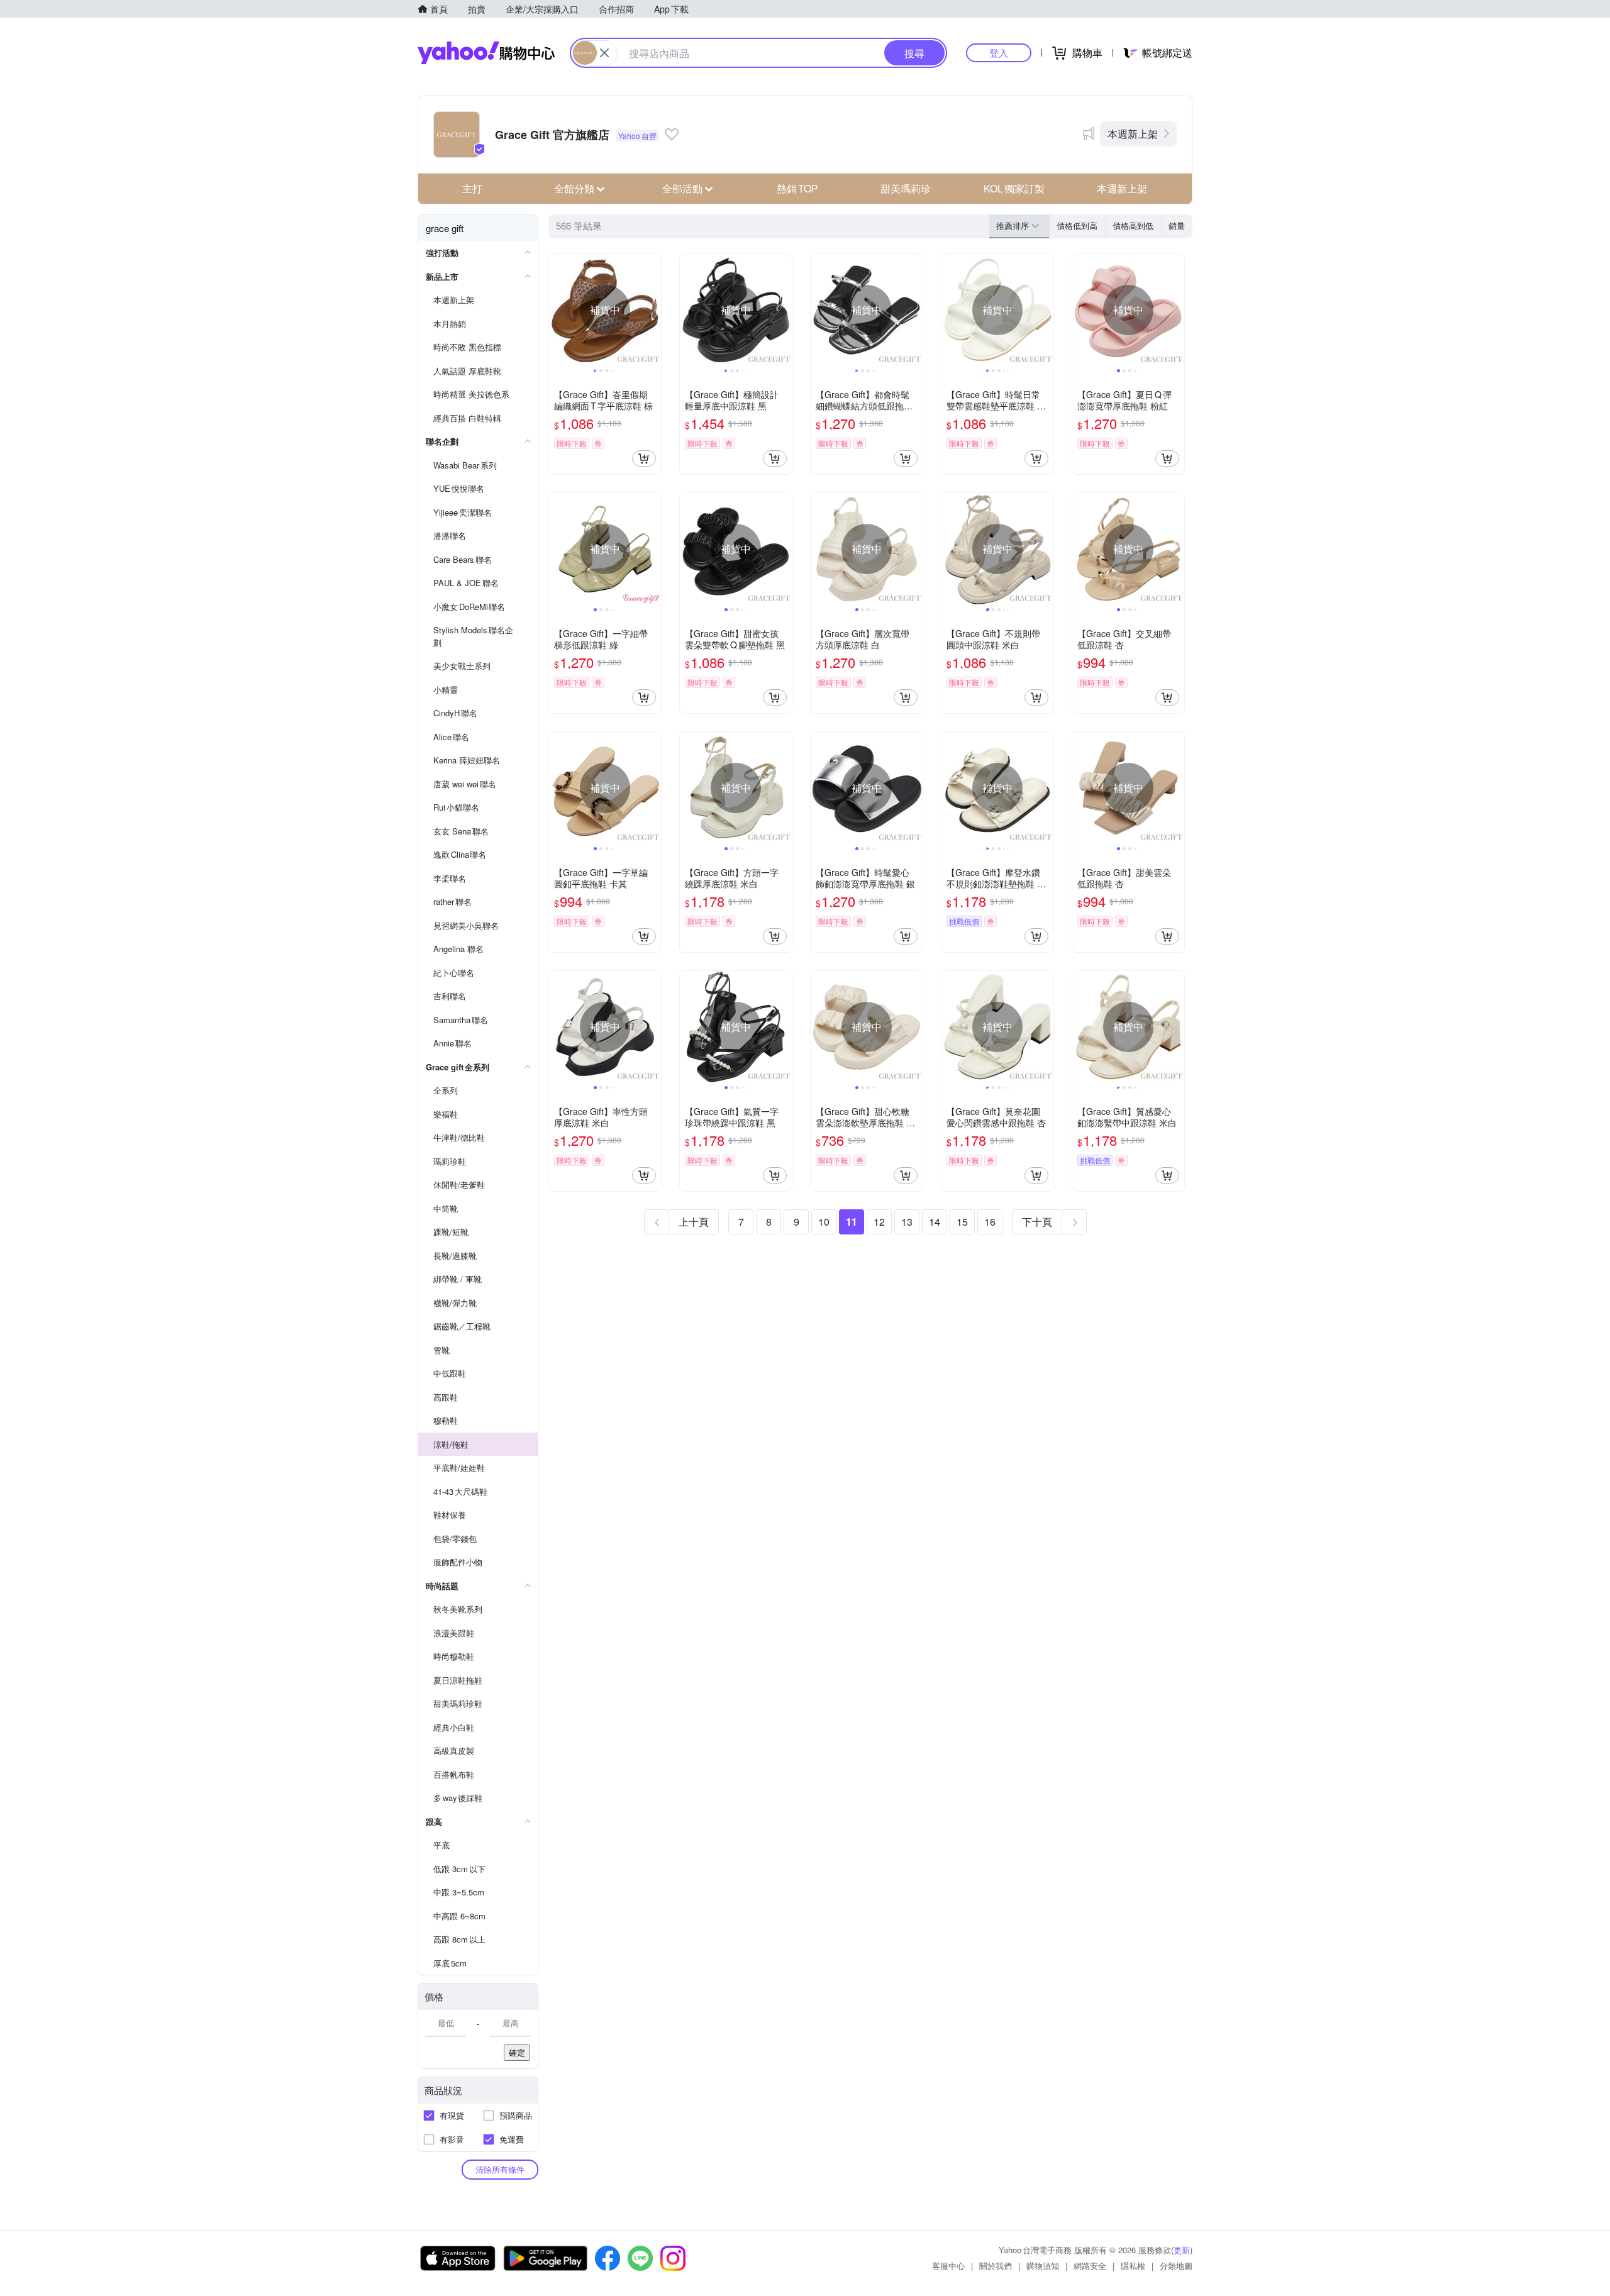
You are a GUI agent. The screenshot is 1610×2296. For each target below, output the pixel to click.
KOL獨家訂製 (1014, 188)
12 (879, 1222)
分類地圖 (1176, 2265)
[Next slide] (653, 310)
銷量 (1177, 225)
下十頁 (1037, 1222)
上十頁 (694, 1222)
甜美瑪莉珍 (906, 188)
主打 (472, 188)
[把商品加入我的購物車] (644, 458)
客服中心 (948, 2265)
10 (824, 1222)
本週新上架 (1133, 134)
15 (962, 1222)
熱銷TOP (797, 188)
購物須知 (1043, 2265)
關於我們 (996, 2265)
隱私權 (1133, 2265)
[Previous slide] (557, 310)
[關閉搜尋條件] (604, 53)
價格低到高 (1077, 225)
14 (935, 1222)
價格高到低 (1133, 225)
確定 (517, 2052)
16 (990, 1222)
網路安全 (1090, 2265)
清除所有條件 (500, 2169)
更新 (1182, 2250)
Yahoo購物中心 (486, 53)
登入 (999, 53)
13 (907, 1222)
